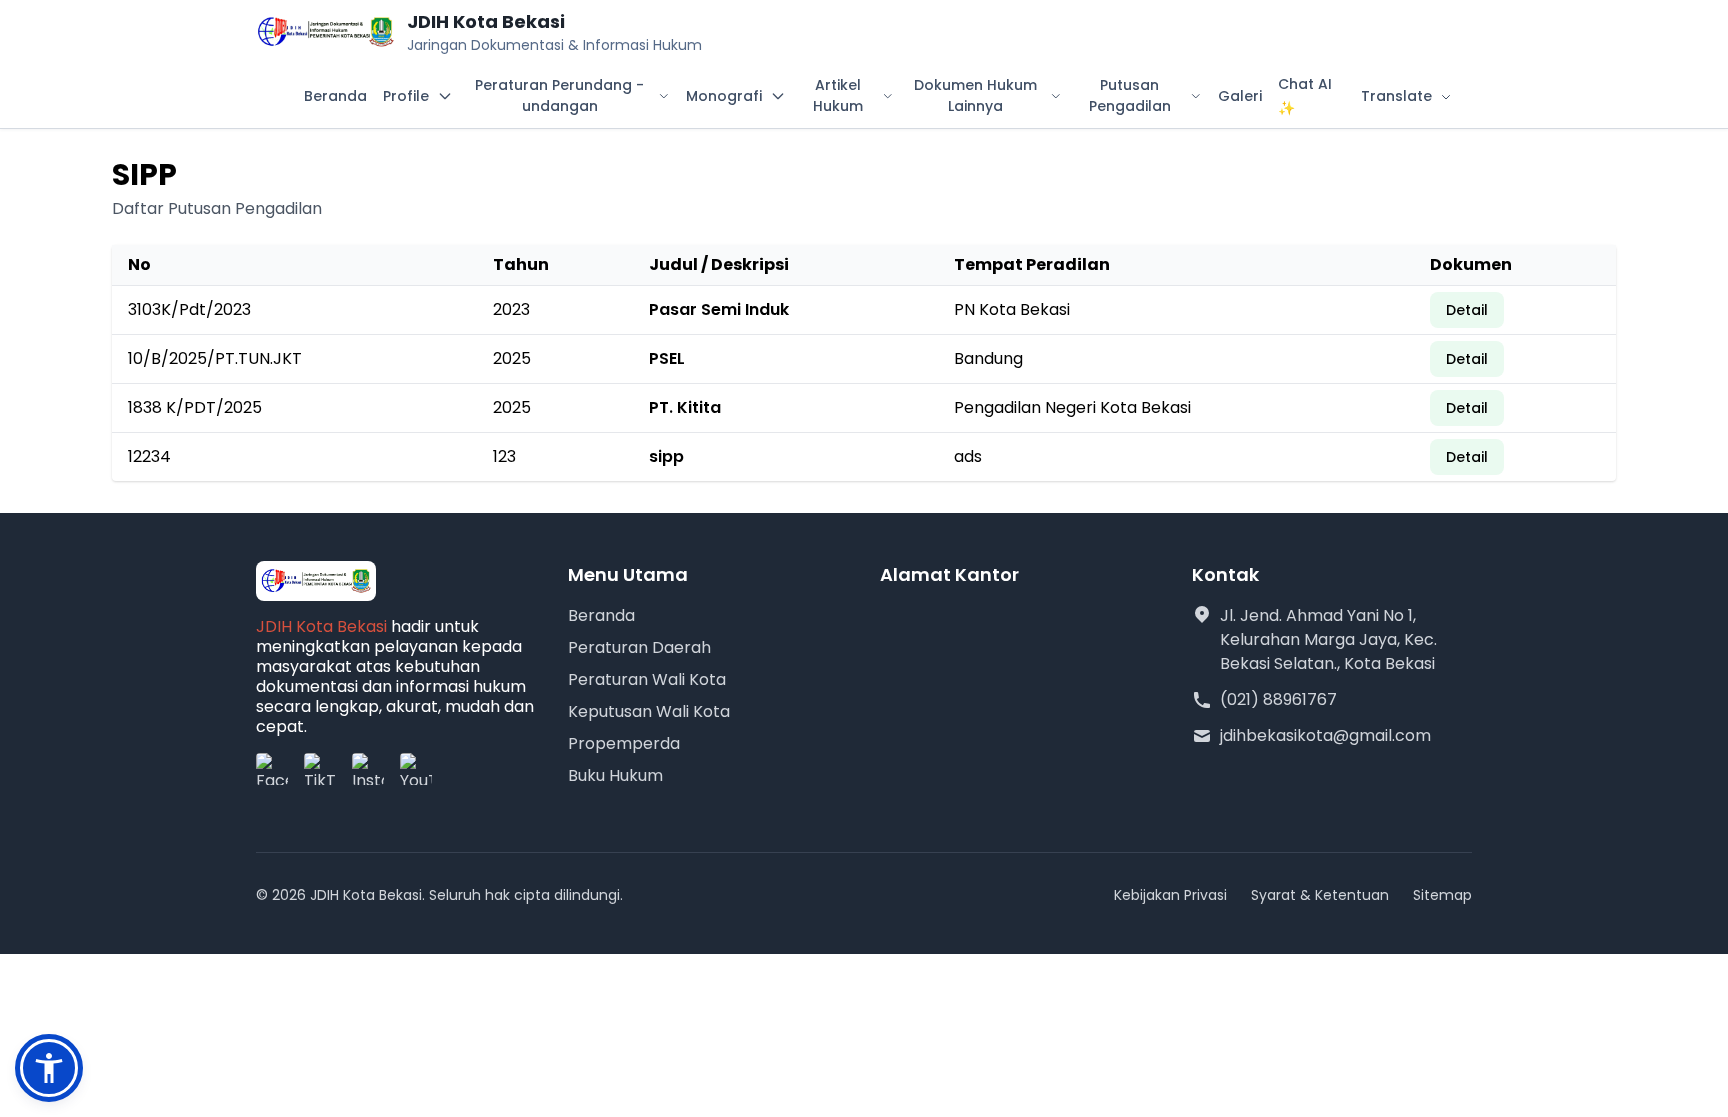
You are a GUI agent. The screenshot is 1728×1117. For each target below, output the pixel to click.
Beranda (335, 96)
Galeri (1240, 96)
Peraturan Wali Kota (647, 679)
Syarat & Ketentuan (1320, 895)
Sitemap (1442, 895)
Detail (1467, 310)
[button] (49, 1068)
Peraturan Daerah (639, 647)
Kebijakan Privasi (1170, 895)
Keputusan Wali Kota (649, 711)
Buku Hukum (615, 775)
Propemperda (624, 743)
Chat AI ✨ (1305, 96)
